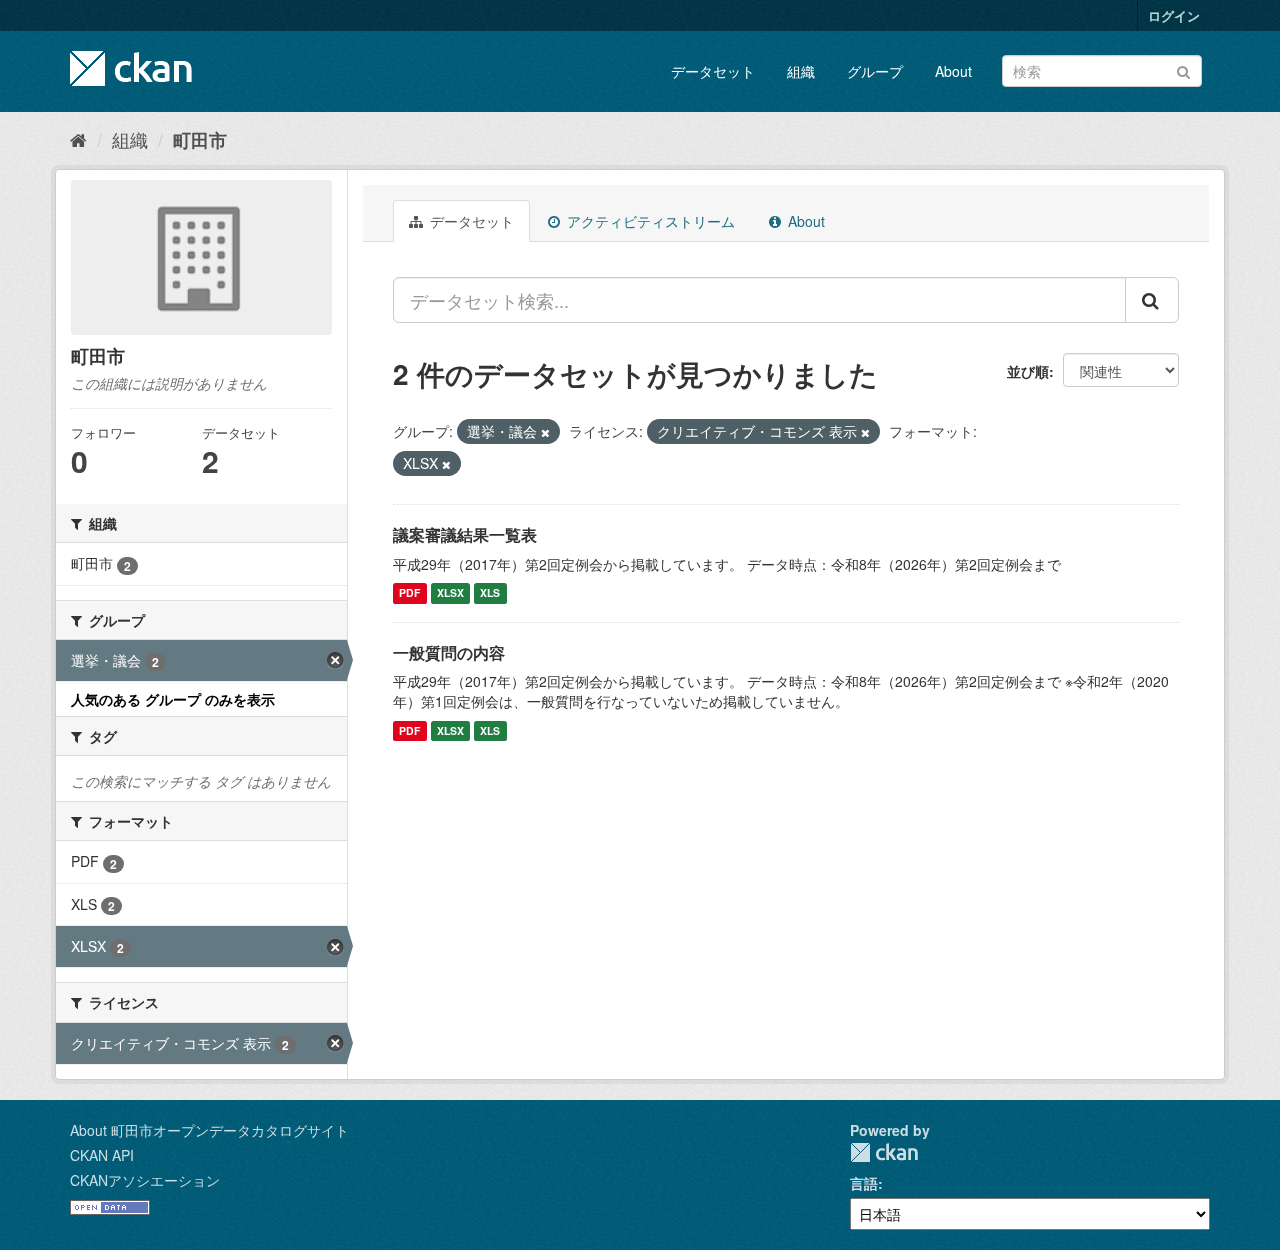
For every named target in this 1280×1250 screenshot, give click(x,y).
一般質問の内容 (449, 652)
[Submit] (1183, 69)
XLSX (450, 593)
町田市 (200, 140)
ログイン (1174, 15)
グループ (875, 71)
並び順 (1028, 371)
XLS (490, 593)
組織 (801, 71)
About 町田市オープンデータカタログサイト (209, 1130)
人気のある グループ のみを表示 (173, 699)
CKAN (884, 1152)
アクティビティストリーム (649, 221)
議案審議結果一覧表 (465, 534)
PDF (409, 593)
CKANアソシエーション (145, 1180)
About (953, 71)
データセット (713, 71)
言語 (864, 1183)
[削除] (545, 432)
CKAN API (102, 1155)
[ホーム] (78, 139)
